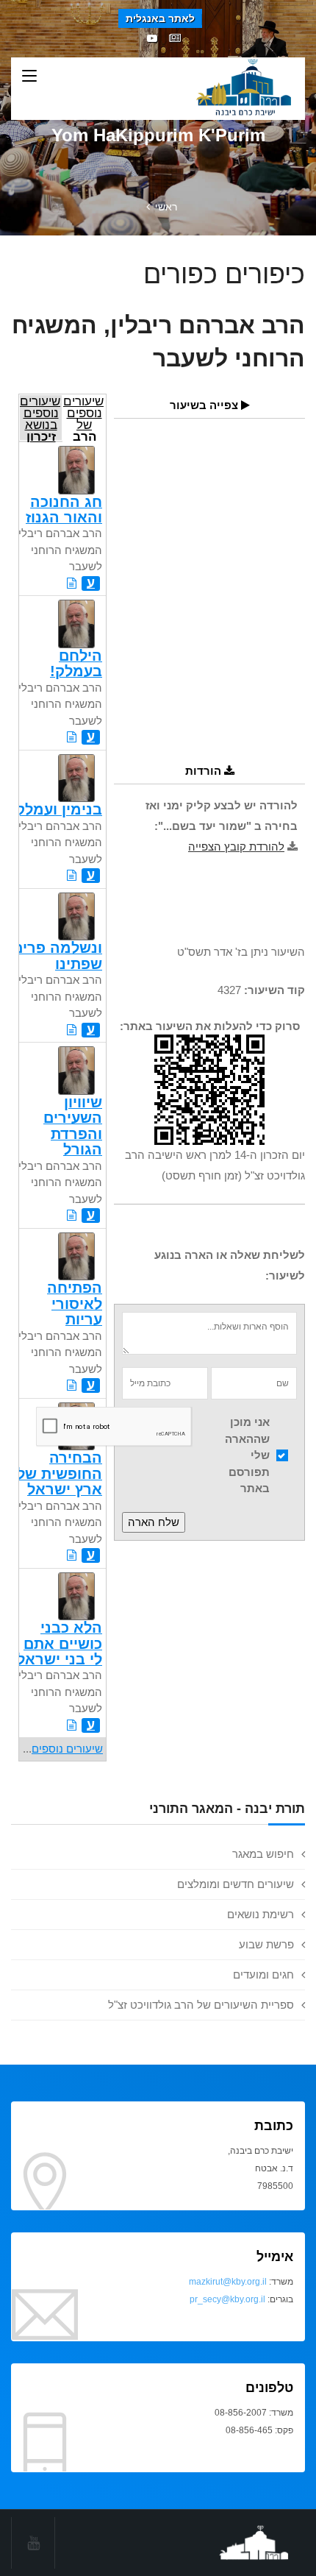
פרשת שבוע (266, 1944)
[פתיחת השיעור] (72, 583)
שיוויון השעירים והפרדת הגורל (73, 1126)
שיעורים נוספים (67, 1749)
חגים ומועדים (263, 1974)
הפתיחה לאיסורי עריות (75, 1303)
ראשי (166, 207)
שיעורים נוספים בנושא (40, 418)
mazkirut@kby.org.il (228, 2282)
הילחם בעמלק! (76, 663)
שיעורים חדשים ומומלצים (236, 1884)
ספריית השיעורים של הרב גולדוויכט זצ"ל (201, 2005)
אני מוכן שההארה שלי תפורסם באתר (247, 1455)
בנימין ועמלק (59, 809)
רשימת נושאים (261, 1914)
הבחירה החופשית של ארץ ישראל (60, 1473)
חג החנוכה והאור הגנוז (64, 510)
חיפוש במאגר (263, 1854)
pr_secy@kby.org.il (227, 2299)
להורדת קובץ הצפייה (236, 847)
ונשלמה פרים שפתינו (57, 955)
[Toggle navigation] (29, 77)
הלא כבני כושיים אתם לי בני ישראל (60, 1643)
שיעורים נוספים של (83, 418)
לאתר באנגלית (160, 18)
